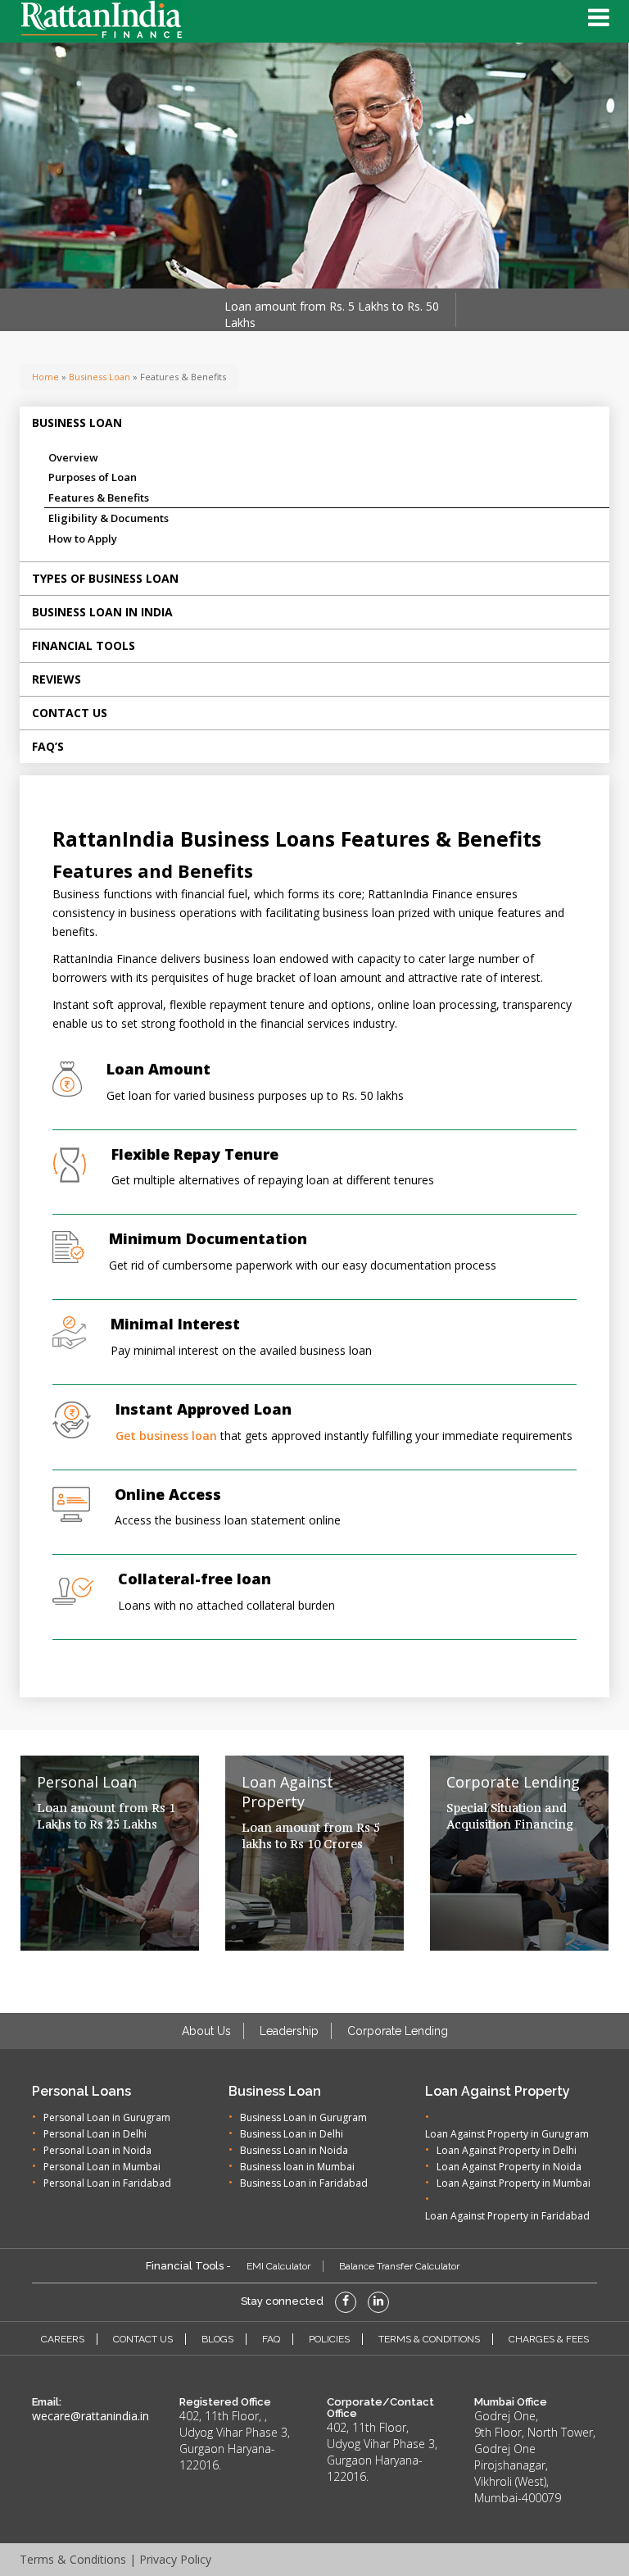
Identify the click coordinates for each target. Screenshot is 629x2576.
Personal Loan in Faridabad (107, 2183)
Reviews (57, 679)
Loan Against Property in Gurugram (507, 2134)
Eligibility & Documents (109, 518)
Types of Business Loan (105, 578)
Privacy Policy (175, 2559)
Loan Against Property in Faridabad (507, 2216)
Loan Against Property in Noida (509, 2167)
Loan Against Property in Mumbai (514, 2183)
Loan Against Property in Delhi (507, 2150)
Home (45, 377)
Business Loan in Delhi (292, 2134)
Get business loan (166, 1436)
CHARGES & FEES (549, 2339)
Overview (73, 457)
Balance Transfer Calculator (399, 2266)
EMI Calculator (278, 2266)
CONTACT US (143, 2339)
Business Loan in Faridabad (304, 2183)
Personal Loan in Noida (97, 2150)
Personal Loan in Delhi (95, 2134)
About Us (206, 2031)
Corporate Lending (398, 2031)
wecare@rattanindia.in (91, 2416)
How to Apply (83, 538)
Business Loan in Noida (294, 2150)
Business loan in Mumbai (297, 2167)
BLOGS (217, 2339)
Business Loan (100, 377)
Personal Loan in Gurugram (107, 2117)
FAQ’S (48, 746)
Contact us (70, 713)
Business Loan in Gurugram (303, 2117)
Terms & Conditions (73, 2559)
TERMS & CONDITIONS (429, 2339)
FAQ (271, 2339)
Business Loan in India (102, 612)
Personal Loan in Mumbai (102, 2167)
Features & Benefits (99, 497)
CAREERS (63, 2339)
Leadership (289, 2031)
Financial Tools (84, 645)
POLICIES (329, 2339)
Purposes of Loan (93, 477)
